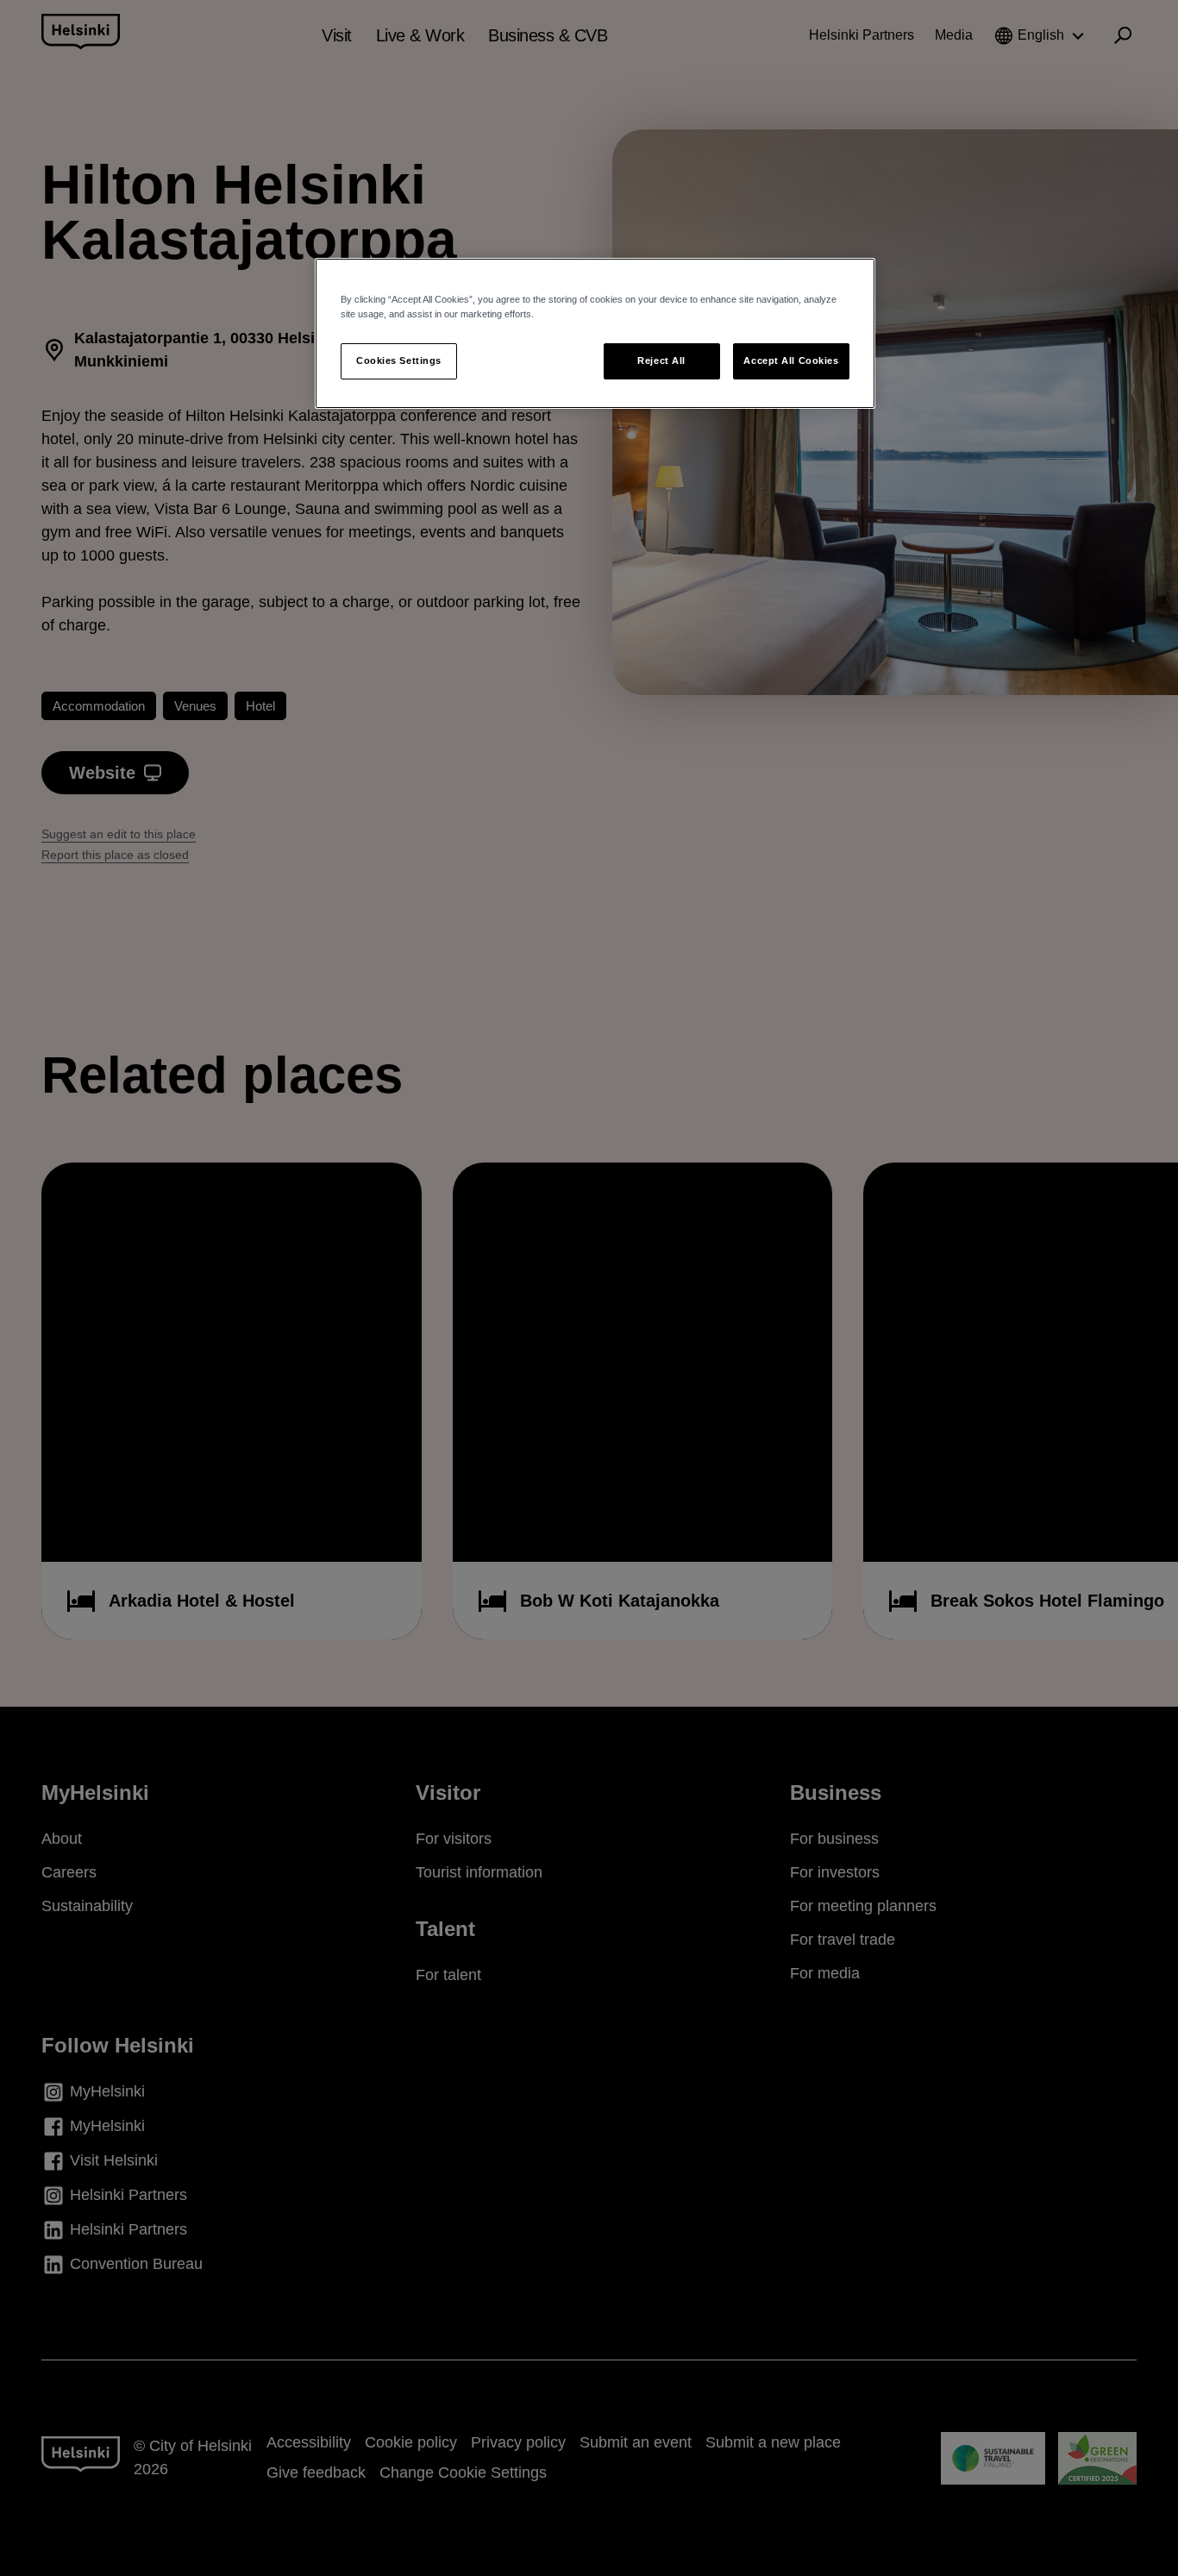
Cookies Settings (399, 360)
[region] (595, 333)
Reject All (661, 360)
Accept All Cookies (791, 360)
